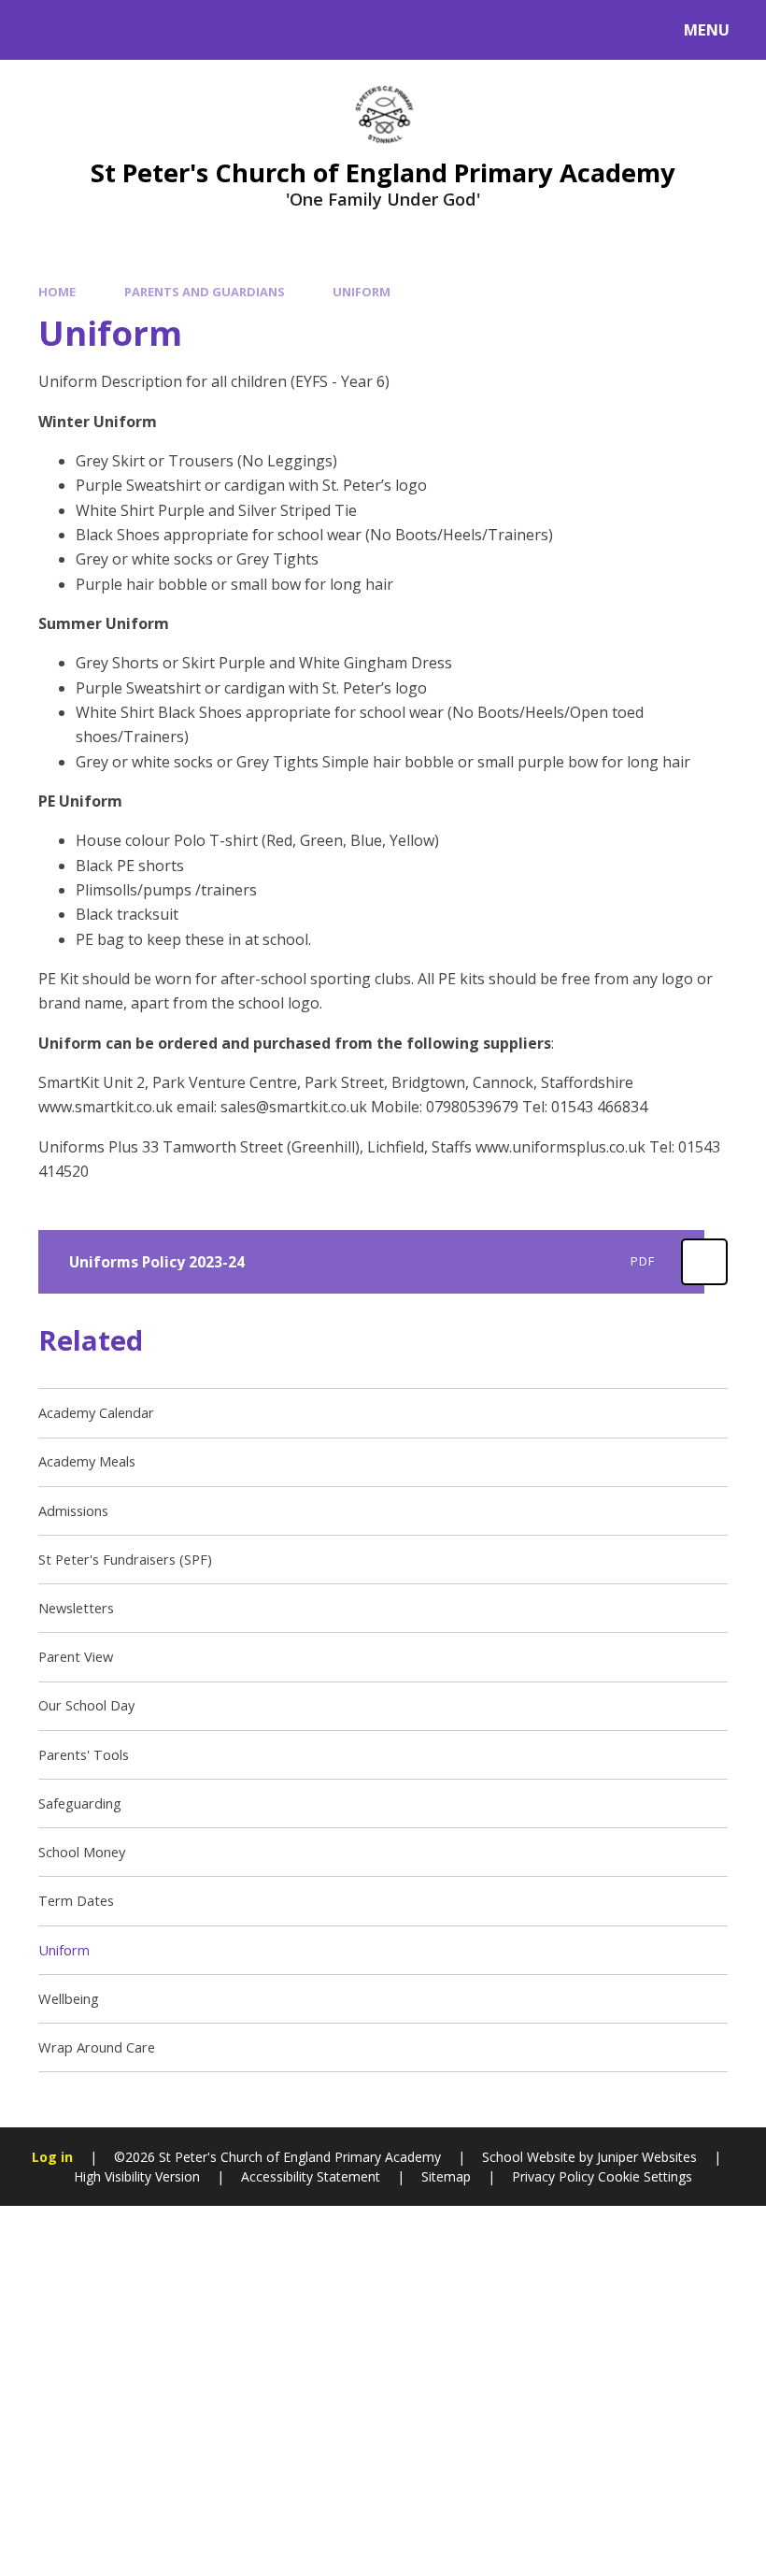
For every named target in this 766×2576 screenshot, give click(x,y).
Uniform (362, 292)
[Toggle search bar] (40, 30)
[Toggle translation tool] (91, 30)
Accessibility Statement (311, 2176)
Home (57, 292)
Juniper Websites (647, 2157)
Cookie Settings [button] (645, 2176)
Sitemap (446, 2176)
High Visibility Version (137, 2176)
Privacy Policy (553, 2176)
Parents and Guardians (205, 292)
